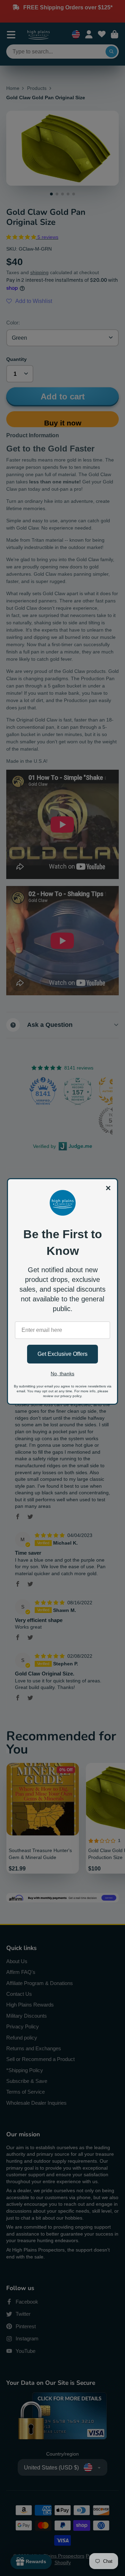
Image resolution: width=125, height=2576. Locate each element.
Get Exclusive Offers (62, 1354)
